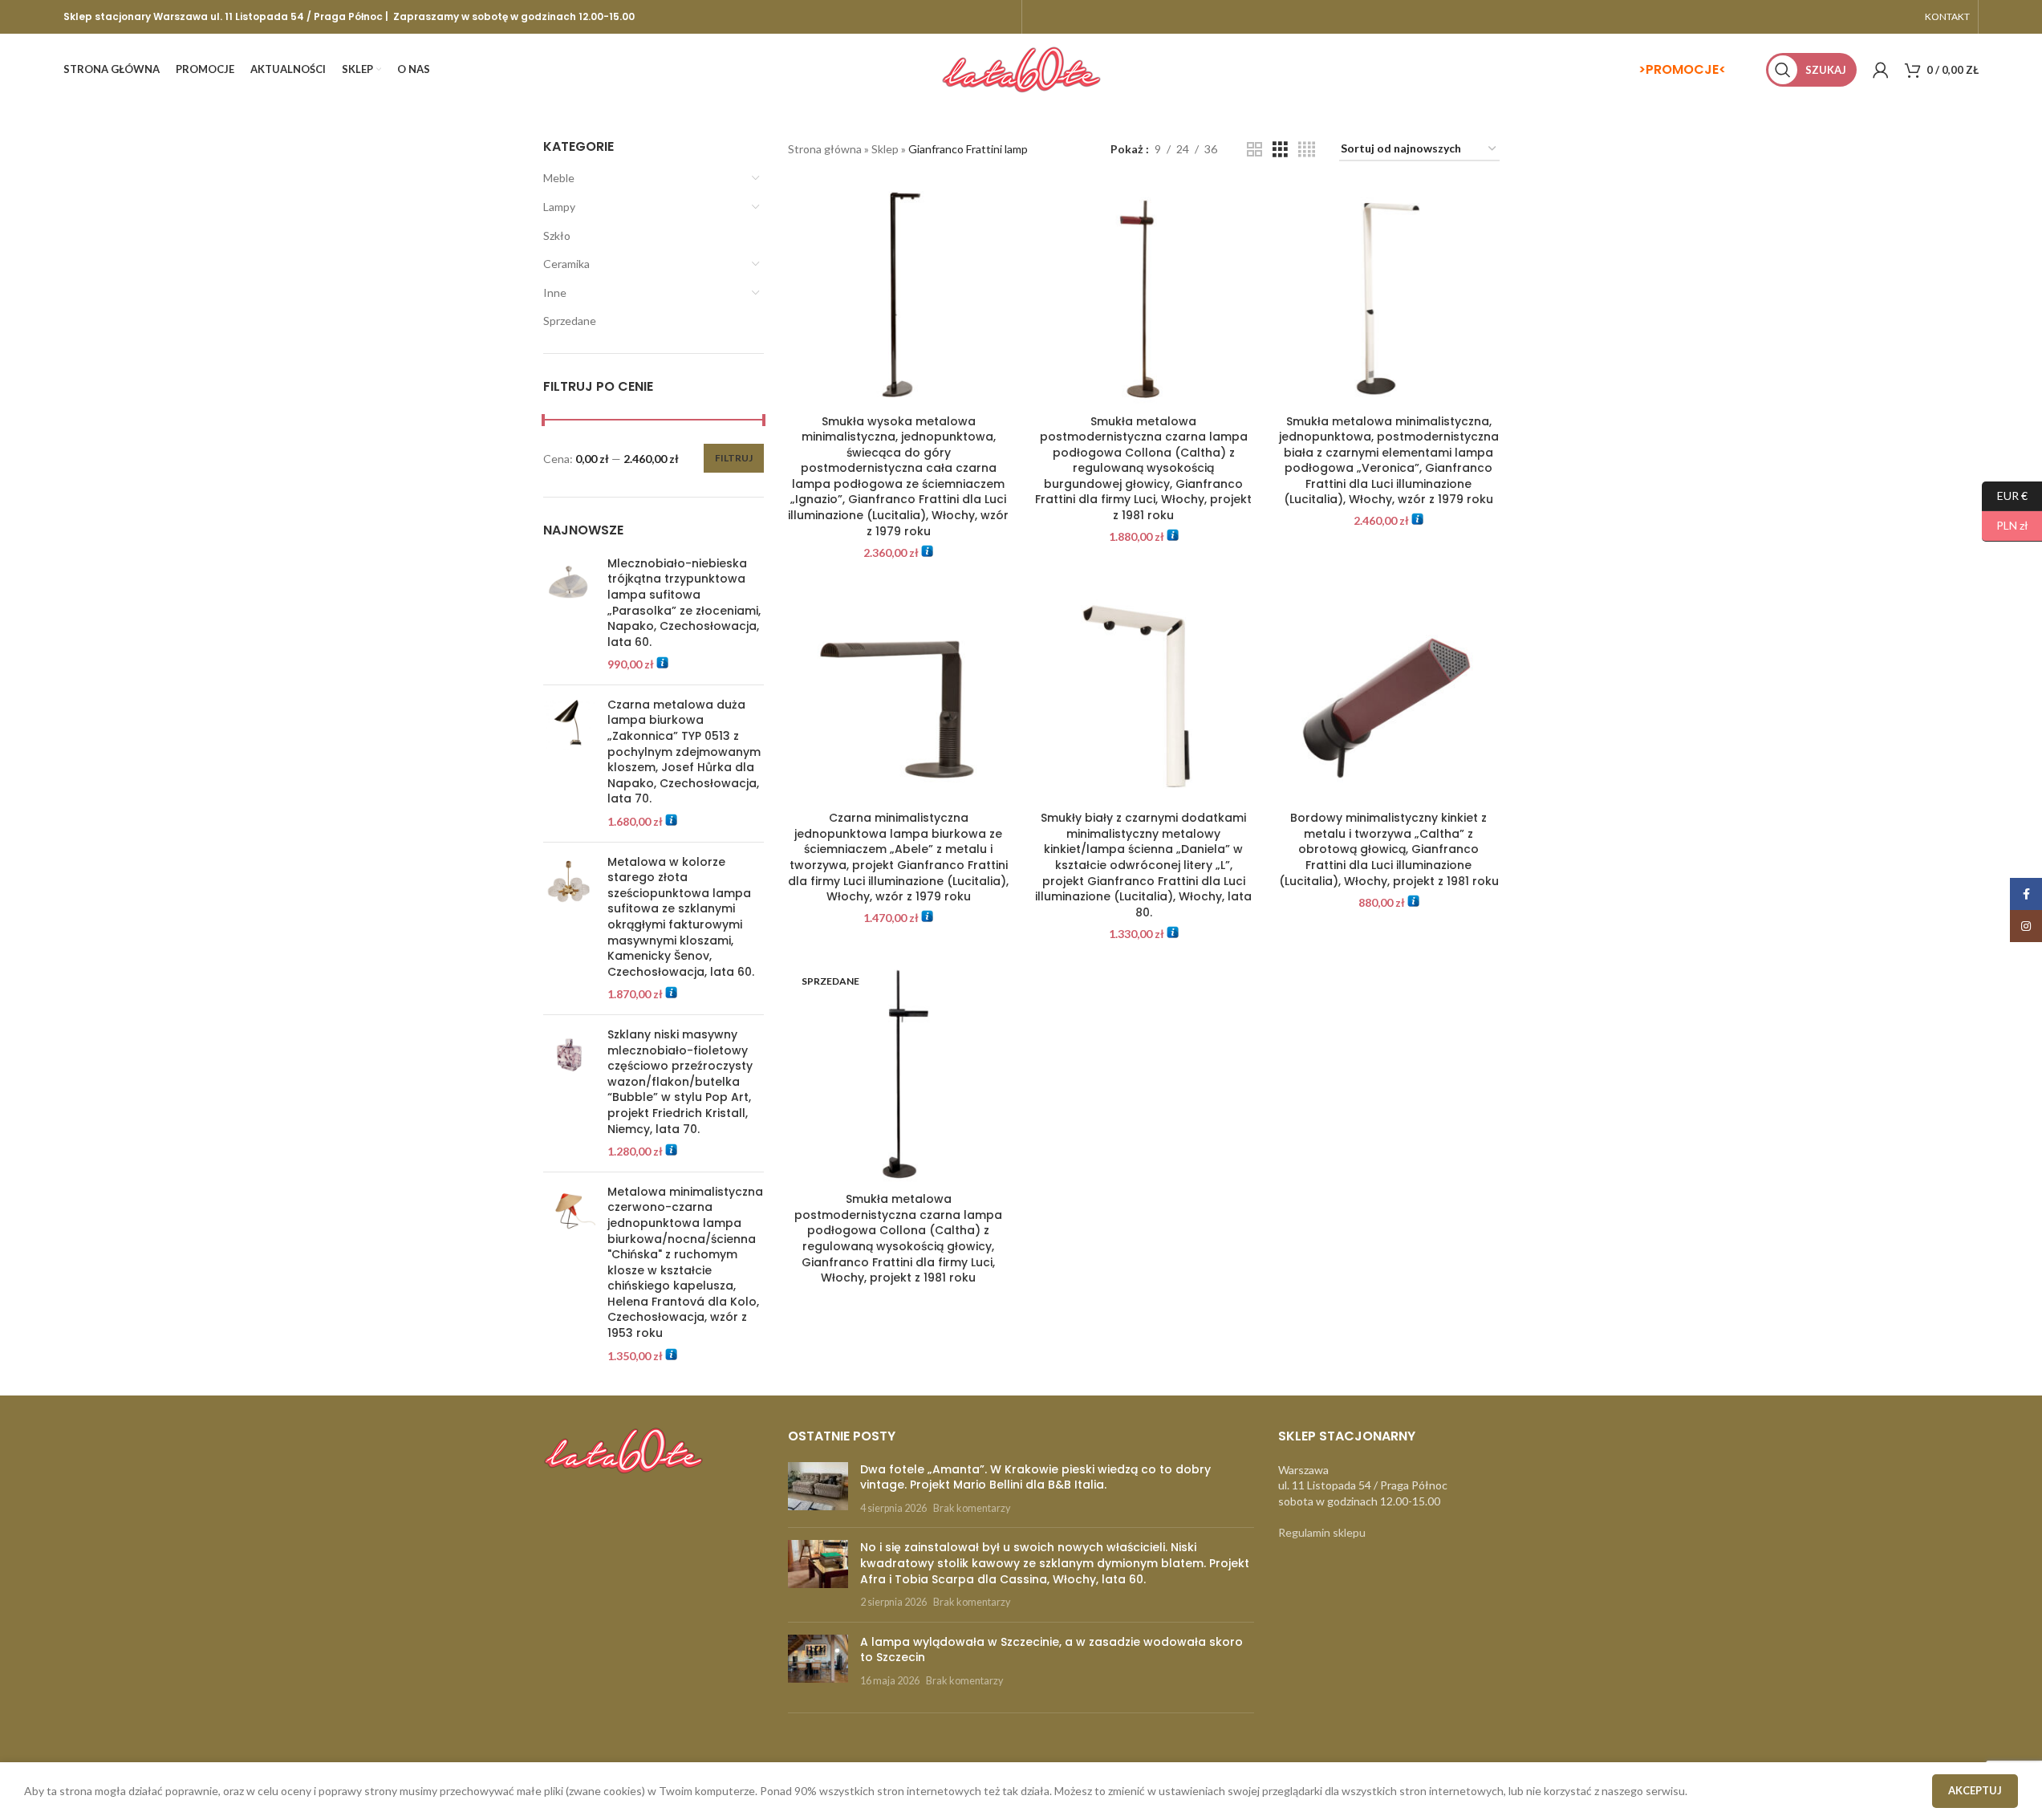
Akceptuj (1975, 1790)
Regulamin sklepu (1322, 1532)
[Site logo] (1021, 69)
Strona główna (825, 149)
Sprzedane (570, 321)
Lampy (559, 207)
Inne (555, 292)
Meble (559, 178)
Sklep (885, 149)
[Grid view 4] (1307, 150)
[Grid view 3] (1280, 150)
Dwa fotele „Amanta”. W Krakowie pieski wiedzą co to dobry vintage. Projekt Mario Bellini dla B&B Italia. (1035, 1477)
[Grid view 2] (1254, 150)
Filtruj (734, 458)
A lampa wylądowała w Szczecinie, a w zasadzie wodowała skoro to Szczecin (1051, 1650)
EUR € (2005, 495)
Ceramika (566, 264)
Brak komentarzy (972, 1508)
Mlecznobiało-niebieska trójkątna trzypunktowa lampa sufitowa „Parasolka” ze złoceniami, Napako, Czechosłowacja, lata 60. (684, 603)
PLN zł (2005, 525)
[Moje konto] (1881, 70)
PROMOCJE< (1686, 69)
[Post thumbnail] (818, 1489)
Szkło (557, 236)
